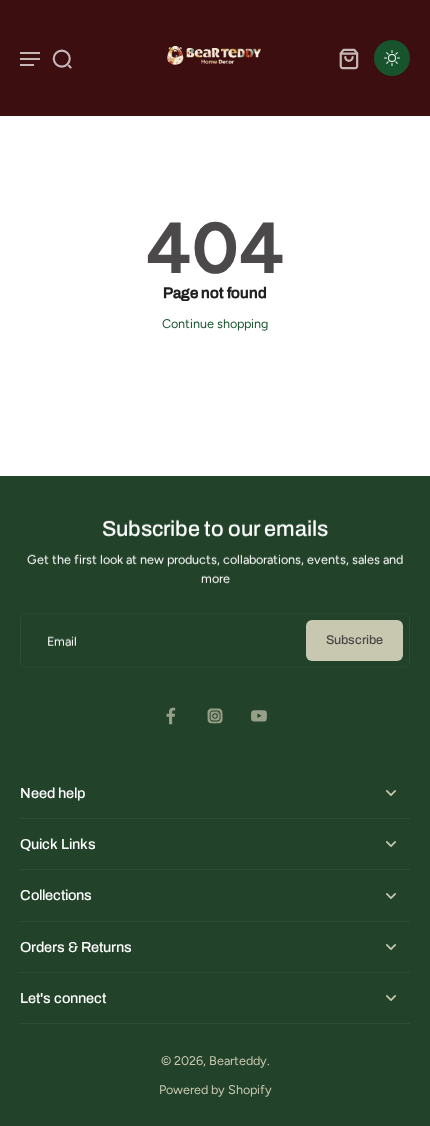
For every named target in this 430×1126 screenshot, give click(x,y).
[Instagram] (215, 716)
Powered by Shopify (215, 1089)
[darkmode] (392, 58)
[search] (62, 58)
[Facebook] (171, 716)
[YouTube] (259, 716)
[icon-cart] (348, 58)
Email (62, 640)
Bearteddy (238, 1060)
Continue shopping (215, 323)
